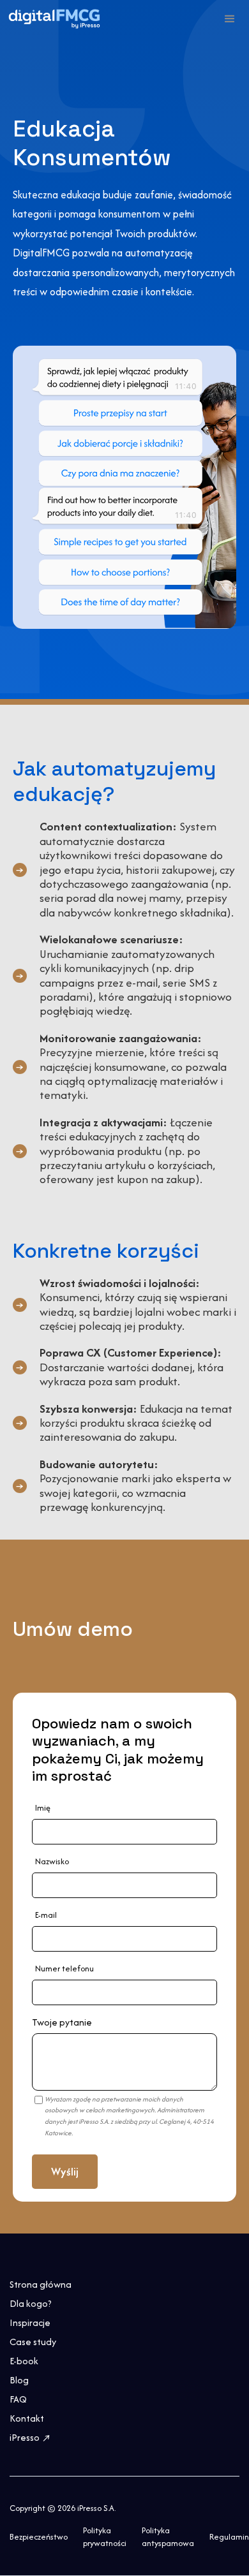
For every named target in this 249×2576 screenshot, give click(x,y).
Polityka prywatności (105, 2537)
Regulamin (229, 2537)
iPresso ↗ (31, 2438)
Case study (33, 2342)
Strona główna (41, 2285)
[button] (230, 19)
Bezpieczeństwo (39, 2537)
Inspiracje (30, 2323)
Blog (19, 2380)
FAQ (18, 2399)
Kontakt (27, 2418)
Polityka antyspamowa (168, 2537)
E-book (24, 2361)
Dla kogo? (31, 2304)
